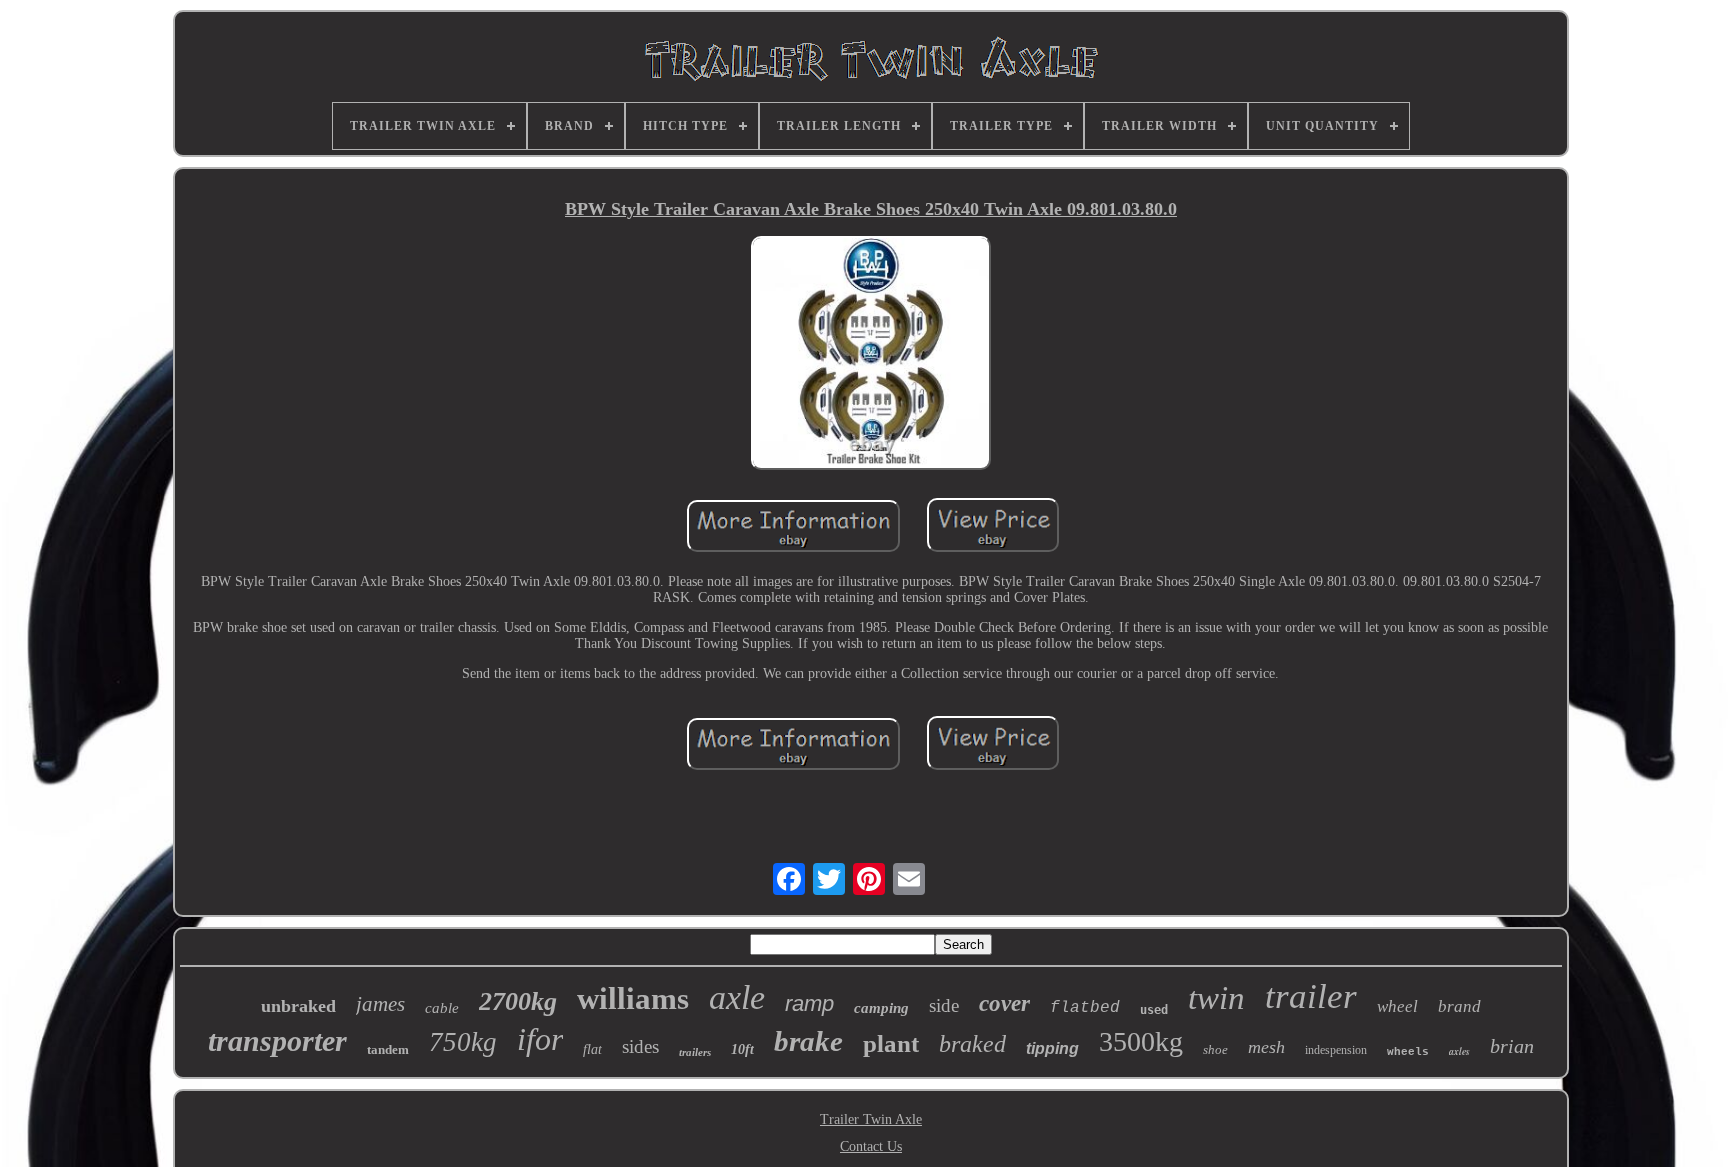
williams (633, 998)
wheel (1397, 1006)
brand (1459, 1006)
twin (1216, 998)
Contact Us (871, 1146)
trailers (695, 1052)
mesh (1266, 1047)
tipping (1052, 1048)
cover (1004, 1003)
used (1154, 1010)
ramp (809, 1003)
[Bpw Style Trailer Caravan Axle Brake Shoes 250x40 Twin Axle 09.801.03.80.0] (871, 355)
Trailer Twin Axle (871, 1119)
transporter (277, 1040)
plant (891, 1043)
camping (881, 1008)
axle (737, 997)
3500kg (1141, 1041)
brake (808, 1041)
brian (1512, 1046)
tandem (388, 1049)
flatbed (1085, 1008)
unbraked (298, 1006)
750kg (463, 1042)
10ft (742, 1049)
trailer (1311, 996)
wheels (1408, 1052)
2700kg (518, 1001)
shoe (1215, 1049)
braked (972, 1044)
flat (592, 1049)
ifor (540, 1039)
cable (442, 1008)
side (944, 1005)
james (380, 1004)
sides (640, 1046)
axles (1459, 1051)
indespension (1336, 1050)
